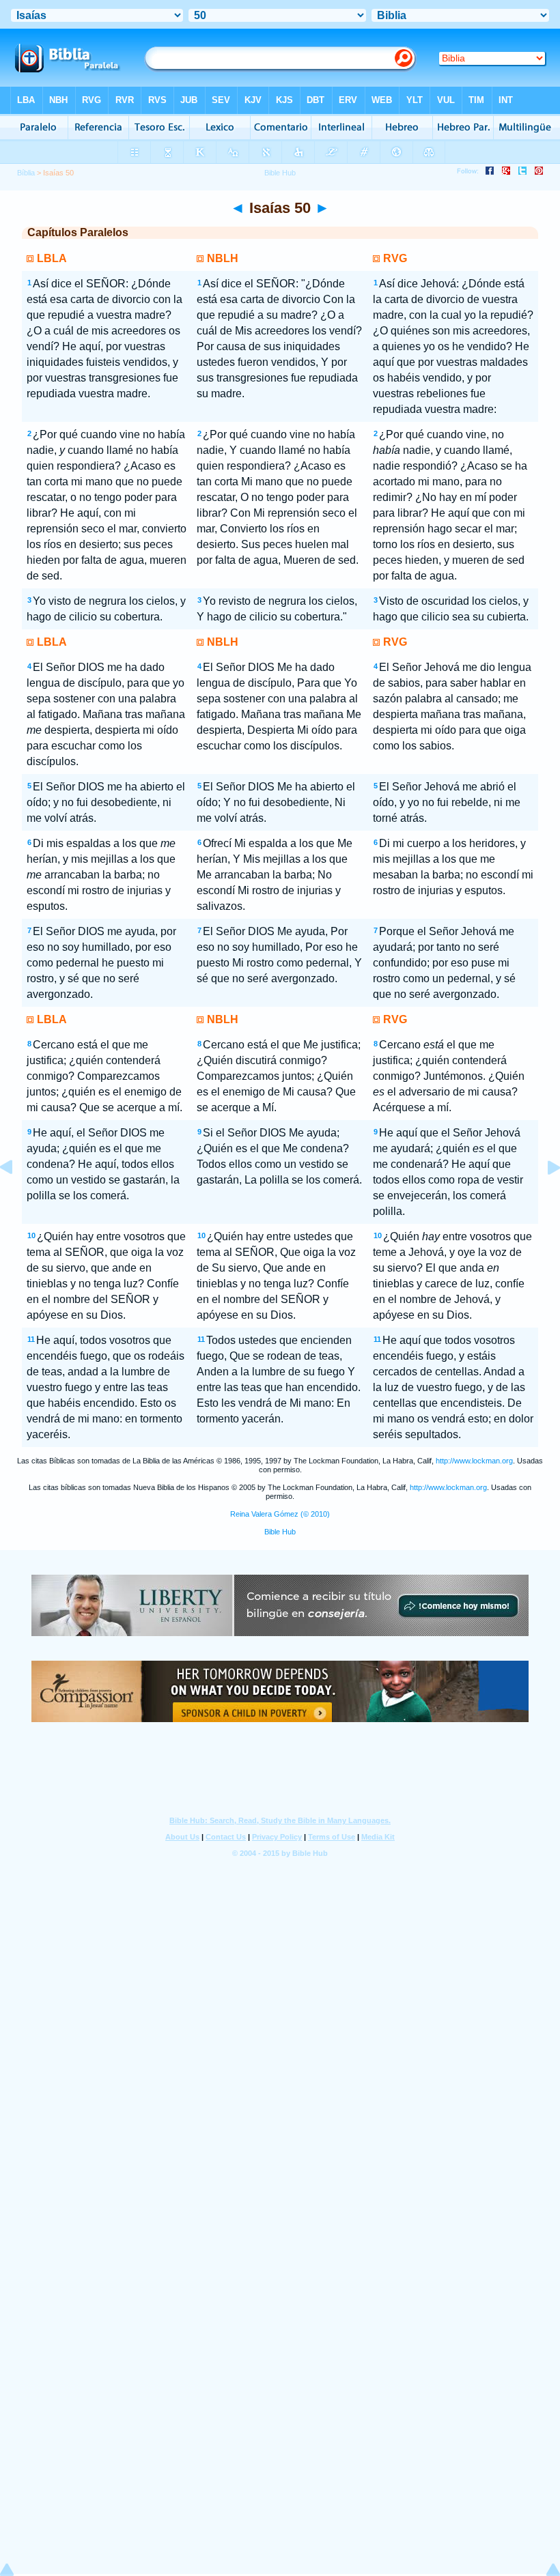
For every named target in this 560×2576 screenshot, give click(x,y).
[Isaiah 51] (543, 1198)
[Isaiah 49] (17, 1198)
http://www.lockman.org (474, 1461)
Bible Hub (280, 1532)
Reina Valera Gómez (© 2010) (280, 1514)
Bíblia (26, 173)
